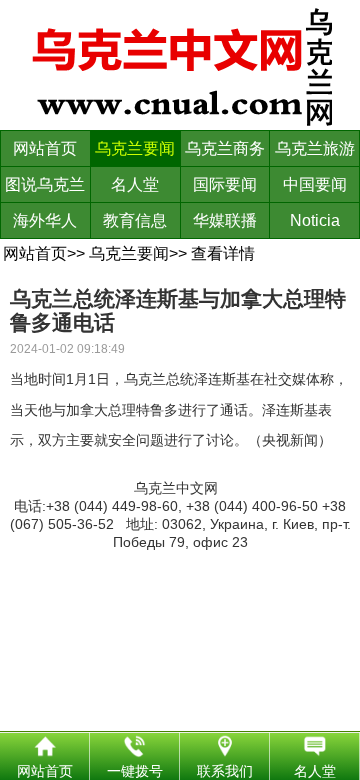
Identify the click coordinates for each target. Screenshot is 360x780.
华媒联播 (225, 220)
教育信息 (135, 220)
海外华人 (45, 220)
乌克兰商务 (225, 148)
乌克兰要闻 (135, 148)
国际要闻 (225, 184)
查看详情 (223, 253)
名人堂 (135, 184)
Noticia (315, 220)
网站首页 (45, 148)
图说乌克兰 (45, 184)
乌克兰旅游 (315, 148)
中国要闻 (315, 184)
